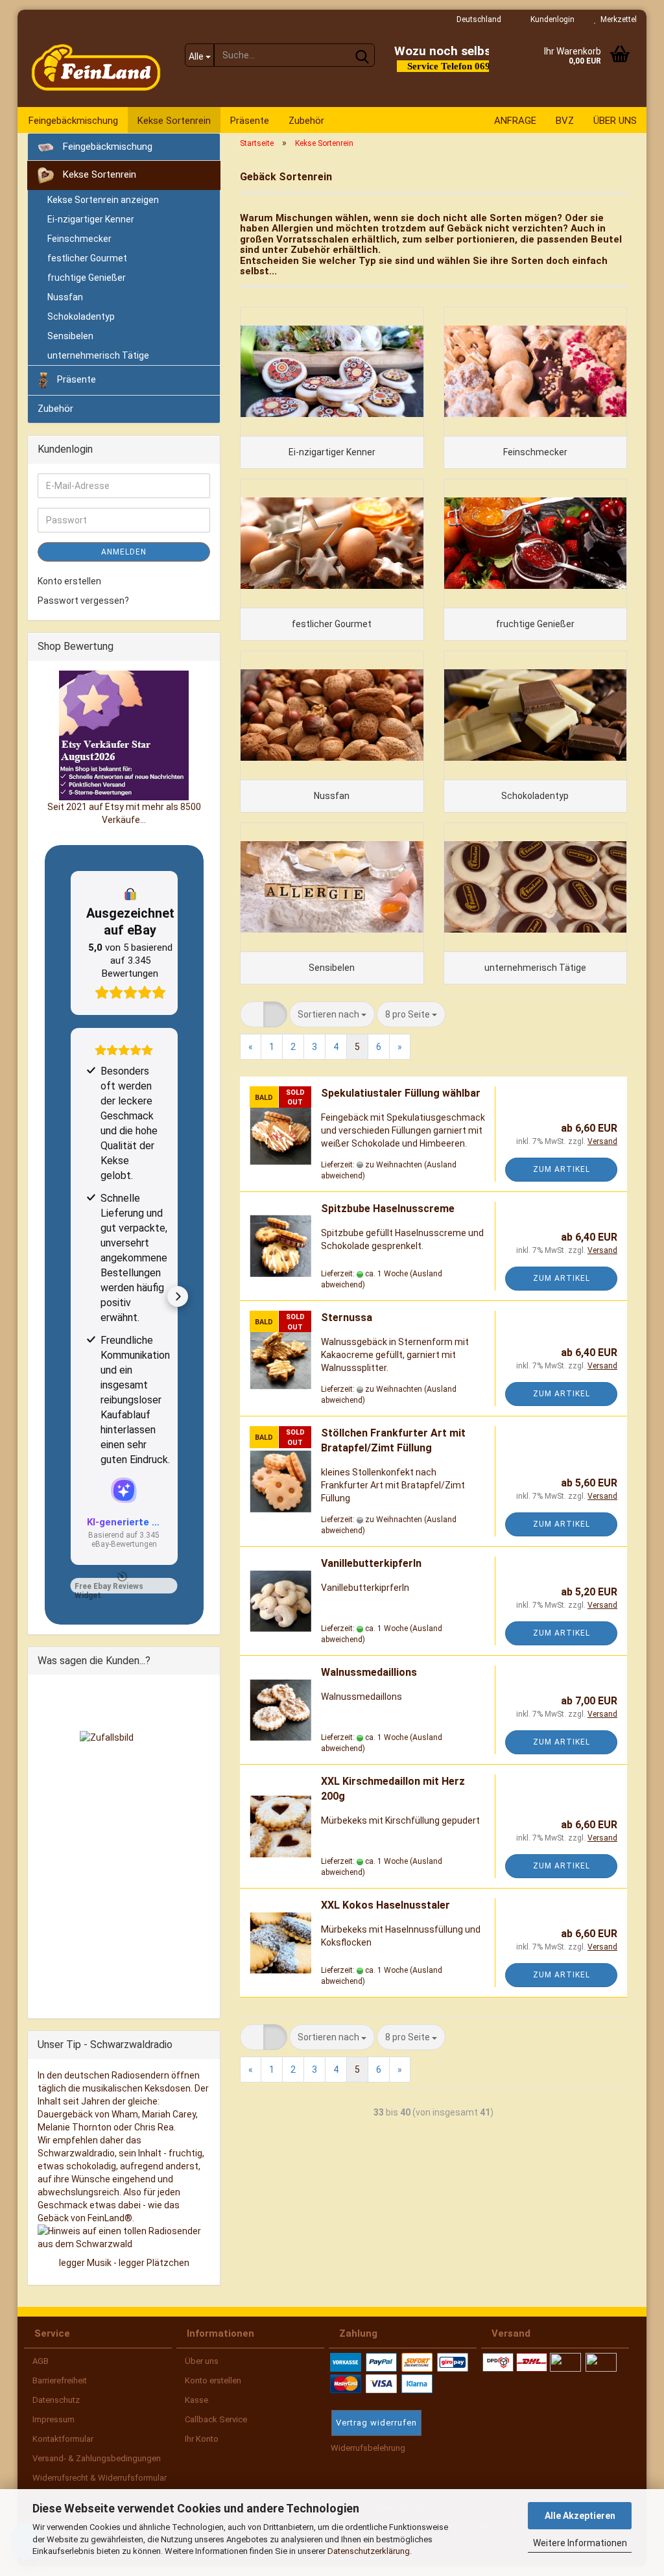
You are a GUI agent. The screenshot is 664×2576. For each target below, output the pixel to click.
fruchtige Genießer (87, 278)
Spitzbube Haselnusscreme (388, 1209)
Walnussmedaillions (369, 1672)
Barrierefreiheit (59, 2380)
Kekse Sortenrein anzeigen (103, 200)
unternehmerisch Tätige (98, 355)
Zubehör (306, 121)
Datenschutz (55, 2400)
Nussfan (65, 297)
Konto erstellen (69, 581)
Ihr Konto (201, 2439)
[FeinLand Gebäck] (96, 68)
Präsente (250, 121)
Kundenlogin (551, 19)
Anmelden (124, 552)
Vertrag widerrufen (376, 2423)
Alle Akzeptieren (580, 2516)
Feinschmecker (79, 239)
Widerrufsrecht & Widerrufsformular (99, 2478)
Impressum (53, 2419)
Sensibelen (70, 336)
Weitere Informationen (580, 2543)
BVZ (565, 121)
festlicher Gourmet (87, 258)
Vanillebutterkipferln (371, 1563)
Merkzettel (617, 19)
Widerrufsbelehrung (367, 2448)
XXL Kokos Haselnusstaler (385, 1905)
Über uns (615, 121)
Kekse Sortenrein (174, 121)
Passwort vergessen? (83, 601)
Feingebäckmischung (73, 121)
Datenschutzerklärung (369, 2551)
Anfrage (515, 121)
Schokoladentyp (81, 316)
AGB (40, 2361)
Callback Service (215, 2419)
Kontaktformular (62, 2439)
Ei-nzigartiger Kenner (91, 219)
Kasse (196, 2400)
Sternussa (347, 1318)
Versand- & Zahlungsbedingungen (96, 2458)
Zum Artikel (562, 1169)
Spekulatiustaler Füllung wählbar (401, 1093)
